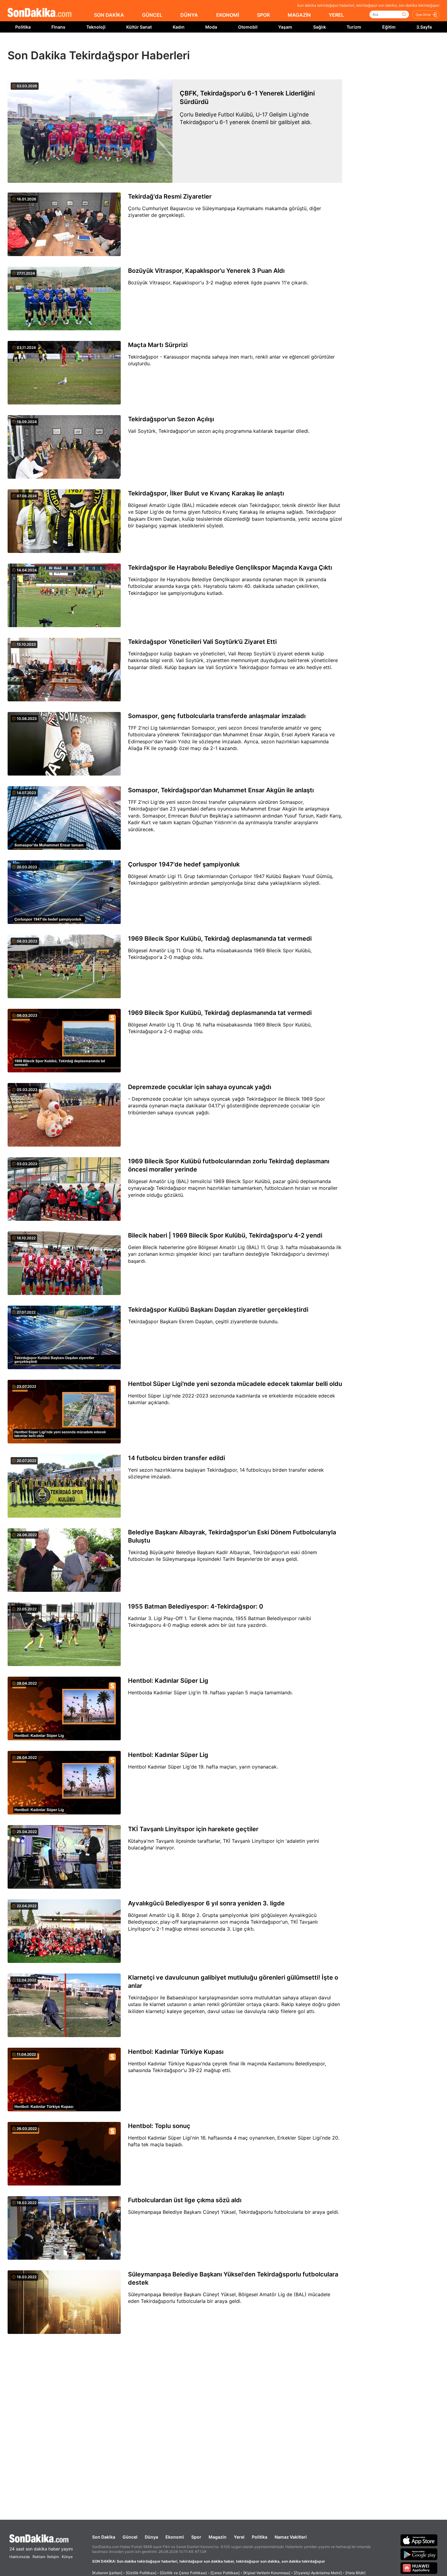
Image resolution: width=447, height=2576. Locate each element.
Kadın (179, 27)
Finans (58, 27)
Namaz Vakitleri (291, 2537)
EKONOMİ (228, 15)
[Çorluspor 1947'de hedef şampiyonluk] (64, 893)
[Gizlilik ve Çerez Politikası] (183, 2573)
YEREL (336, 15)
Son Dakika (104, 2537)
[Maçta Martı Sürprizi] (64, 373)
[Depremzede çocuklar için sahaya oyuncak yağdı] (64, 1115)
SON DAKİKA (109, 15)
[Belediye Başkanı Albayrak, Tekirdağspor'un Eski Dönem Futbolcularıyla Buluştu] (64, 1561)
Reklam (39, 2557)
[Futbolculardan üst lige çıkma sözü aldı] (64, 2228)
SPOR (263, 15)
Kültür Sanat (139, 27)
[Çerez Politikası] (225, 2573)
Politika (23, 27)
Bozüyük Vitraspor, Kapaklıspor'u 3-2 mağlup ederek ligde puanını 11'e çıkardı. (218, 283)
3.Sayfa (424, 27)
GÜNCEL (152, 15)
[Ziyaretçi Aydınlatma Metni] (318, 2573)
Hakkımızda (20, 2557)
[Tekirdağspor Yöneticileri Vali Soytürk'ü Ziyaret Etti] (64, 670)
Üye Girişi (423, 15)
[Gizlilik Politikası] (141, 2573)
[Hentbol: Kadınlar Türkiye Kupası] (64, 2080)
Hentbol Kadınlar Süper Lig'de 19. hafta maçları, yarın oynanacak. (203, 1767)
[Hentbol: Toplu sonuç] (64, 2154)
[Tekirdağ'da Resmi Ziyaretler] (64, 225)
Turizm (354, 27)
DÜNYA (189, 15)
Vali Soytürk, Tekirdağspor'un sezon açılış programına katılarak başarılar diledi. (219, 431)
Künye (67, 2557)
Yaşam (285, 27)
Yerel (239, 2537)
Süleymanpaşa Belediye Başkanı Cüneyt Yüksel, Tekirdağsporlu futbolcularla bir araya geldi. (234, 2212)
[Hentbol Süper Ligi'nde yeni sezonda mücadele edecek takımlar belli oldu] (64, 1412)
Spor (196, 2537)
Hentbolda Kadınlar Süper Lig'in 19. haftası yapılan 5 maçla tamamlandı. (210, 1692)
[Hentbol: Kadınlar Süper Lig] (64, 1709)
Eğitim (389, 27)
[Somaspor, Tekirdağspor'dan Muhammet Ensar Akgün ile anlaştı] (64, 818)
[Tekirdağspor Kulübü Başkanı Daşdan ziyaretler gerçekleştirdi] (64, 1338)
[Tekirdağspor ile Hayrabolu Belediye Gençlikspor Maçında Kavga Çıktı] (64, 596)
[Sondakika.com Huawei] (419, 2568)
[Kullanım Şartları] (107, 2573)
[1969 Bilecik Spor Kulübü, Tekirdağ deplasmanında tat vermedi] (64, 967)
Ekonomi (175, 2537)
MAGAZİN (299, 15)
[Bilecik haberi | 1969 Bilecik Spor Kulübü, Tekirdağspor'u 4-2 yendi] (64, 1264)
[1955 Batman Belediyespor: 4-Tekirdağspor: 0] (64, 1635)
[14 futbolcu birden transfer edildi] (64, 1486)
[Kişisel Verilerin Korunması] (267, 2573)
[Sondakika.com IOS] (419, 2540)
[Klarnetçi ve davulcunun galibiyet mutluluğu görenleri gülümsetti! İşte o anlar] (64, 2006)
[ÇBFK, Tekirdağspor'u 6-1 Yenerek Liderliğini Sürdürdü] (90, 131)
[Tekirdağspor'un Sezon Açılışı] (64, 447)
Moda (211, 27)
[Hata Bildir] (355, 2573)
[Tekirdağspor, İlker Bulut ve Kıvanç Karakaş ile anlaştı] (64, 522)
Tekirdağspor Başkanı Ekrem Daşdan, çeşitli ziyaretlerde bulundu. (203, 1321)
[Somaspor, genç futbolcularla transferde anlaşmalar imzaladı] (64, 744)
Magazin (218, 2537)
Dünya (151, 2537)
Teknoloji (96, 27)
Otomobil (248, 27)
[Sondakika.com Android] (419, 2554)
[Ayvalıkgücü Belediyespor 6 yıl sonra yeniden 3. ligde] (64, 1932)
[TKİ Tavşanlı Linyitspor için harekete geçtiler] (64, 1857)
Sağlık (320, 27)
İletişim (53, 2557)
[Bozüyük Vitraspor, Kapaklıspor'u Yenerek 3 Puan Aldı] (64, 299)
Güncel (130, 2537)
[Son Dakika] (40, 13)
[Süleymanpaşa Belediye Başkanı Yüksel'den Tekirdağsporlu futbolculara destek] (64, 2303)
